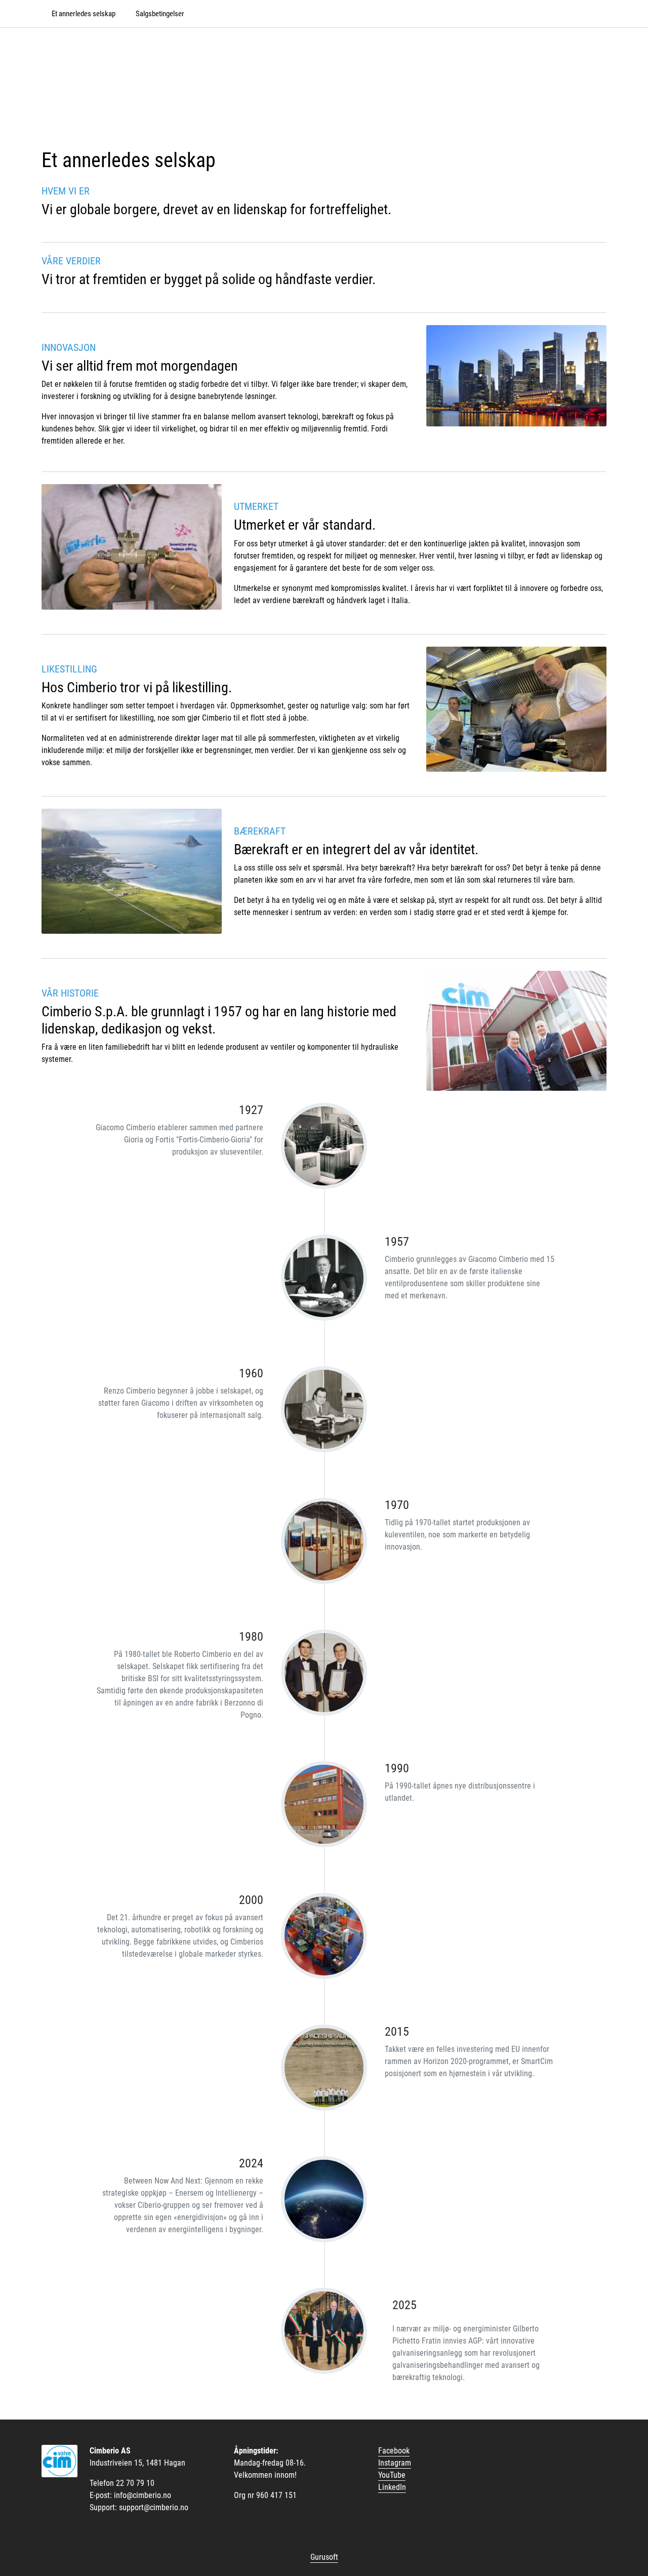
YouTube (392, 2475)
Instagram (395, 2463)
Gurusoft (324, 2557)
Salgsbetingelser (160, 14)
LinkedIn (392, 2487)
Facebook (394, 2451)
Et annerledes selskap (84, 14)
